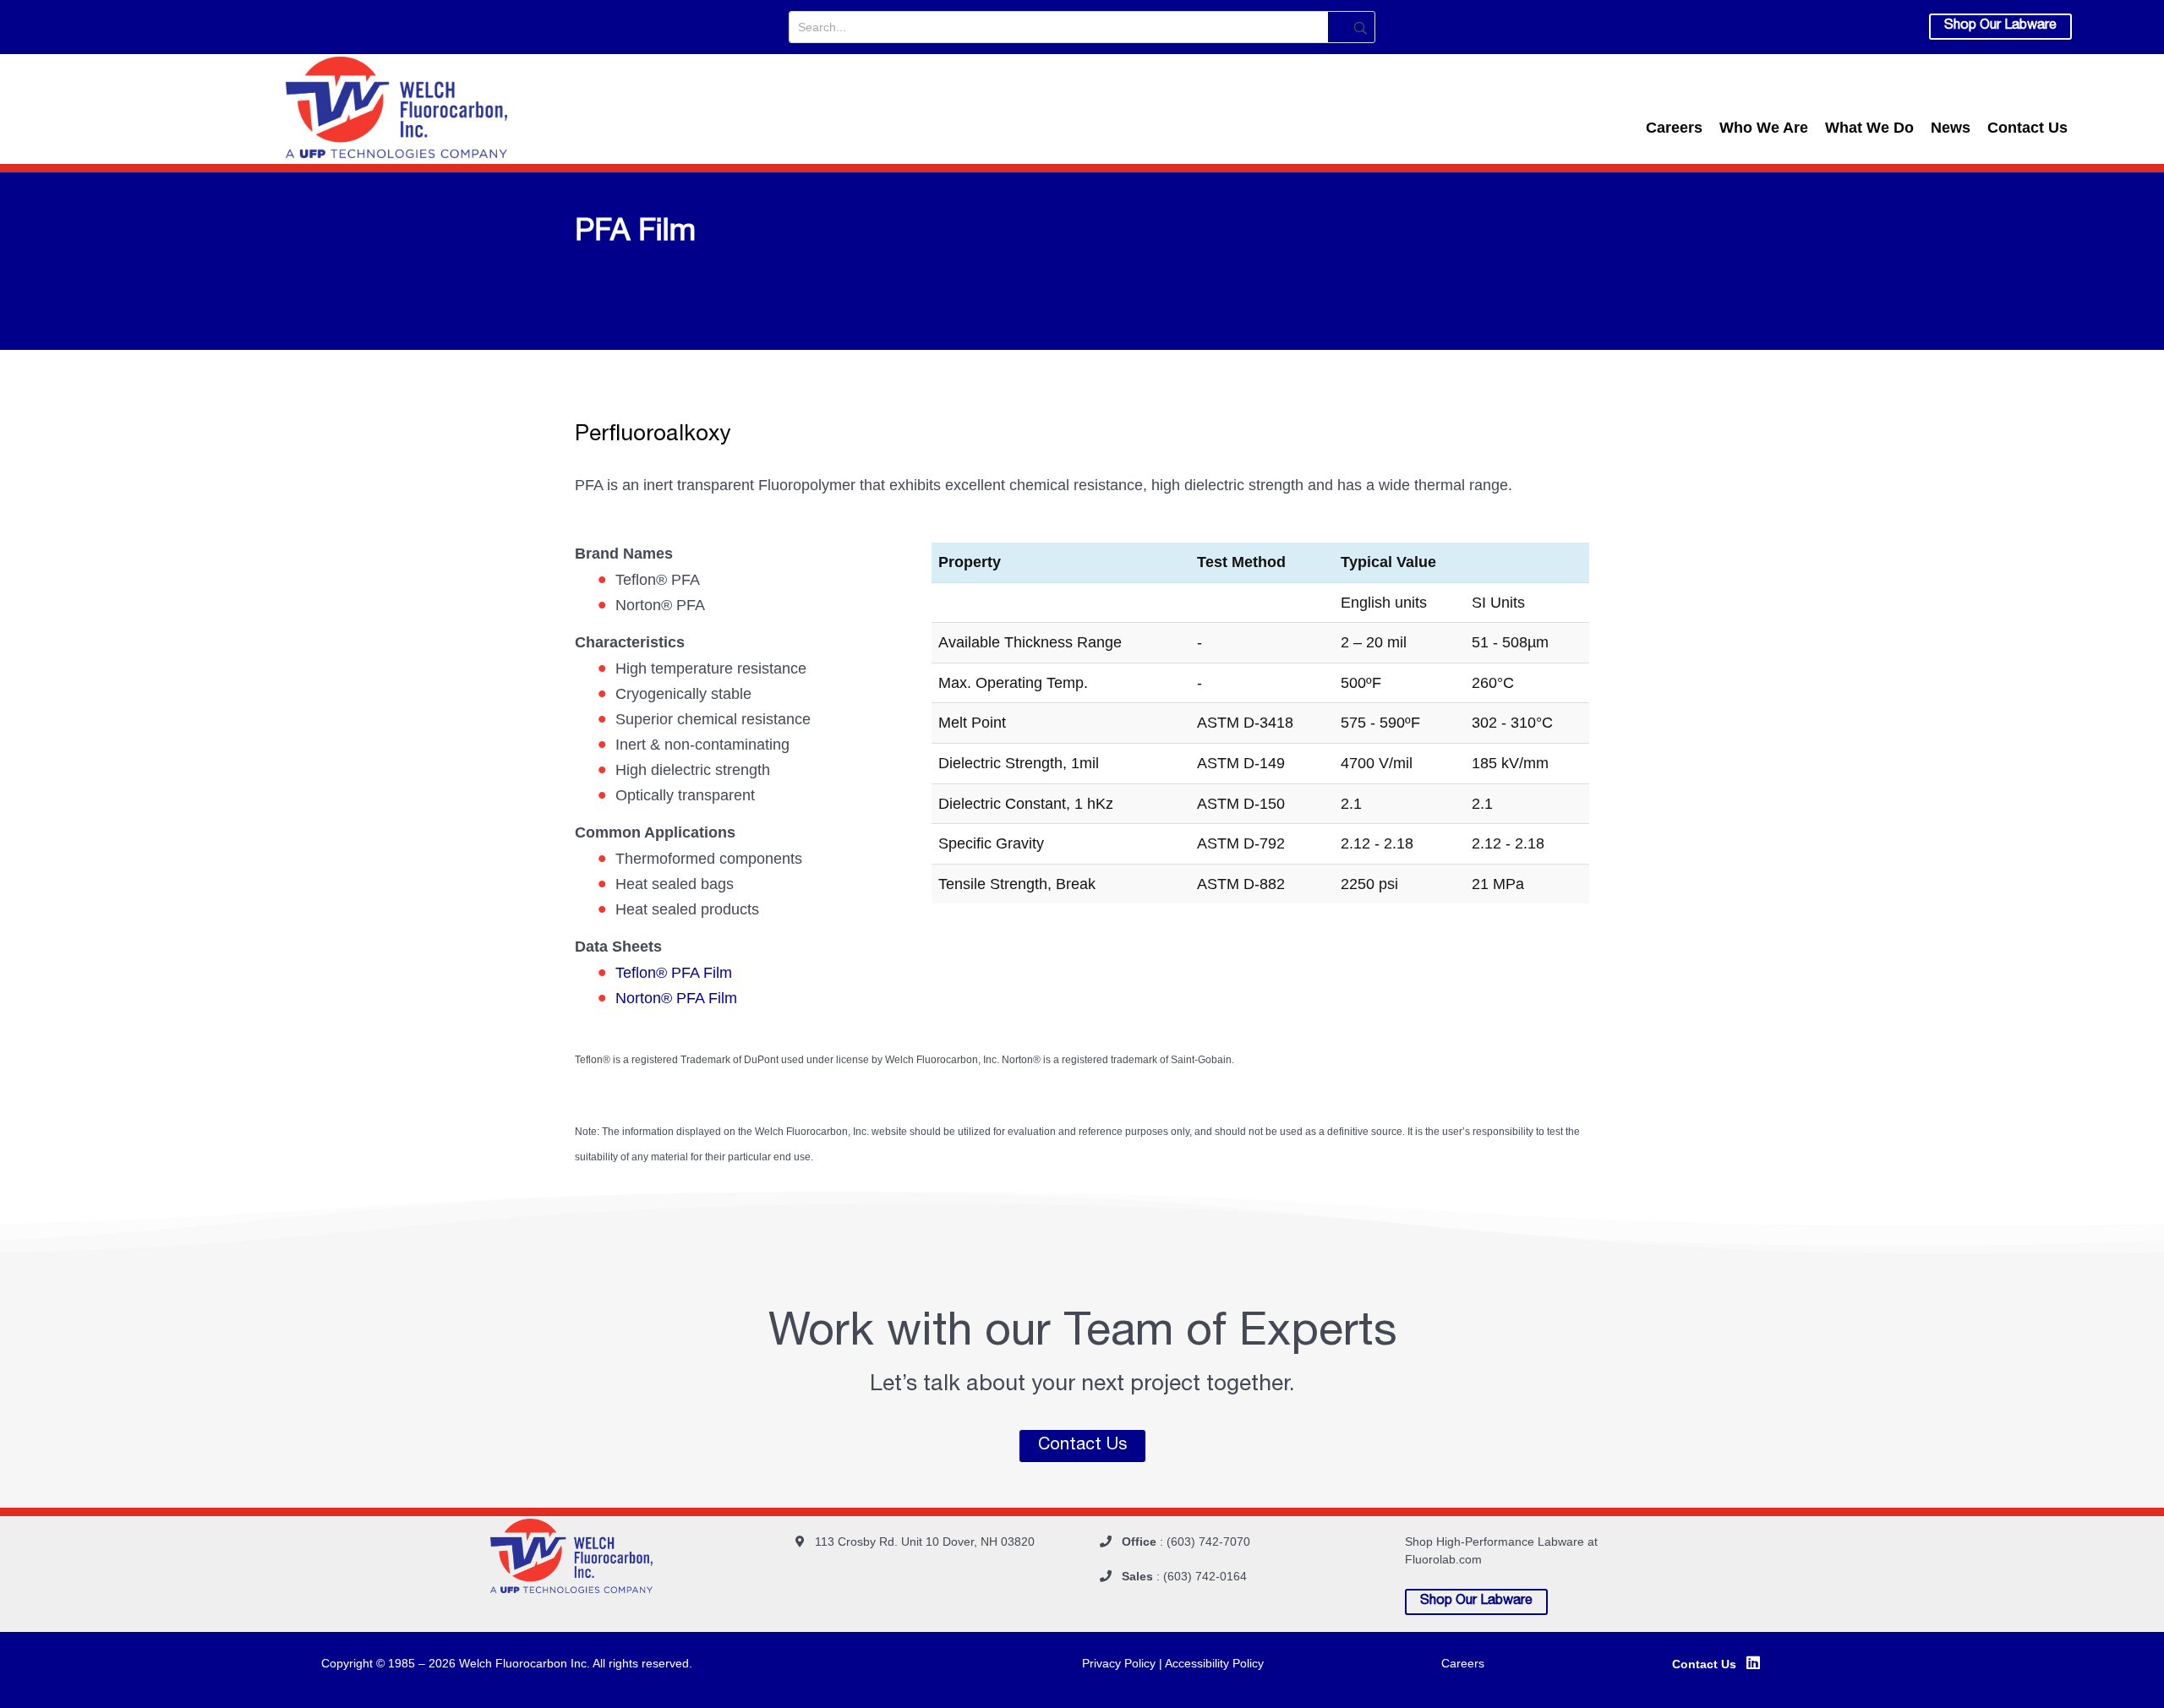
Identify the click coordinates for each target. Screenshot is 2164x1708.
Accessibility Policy (1214, 1663)
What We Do (1869, 128)
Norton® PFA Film (676, 998)
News (1951, 128)
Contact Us (2027, 128)
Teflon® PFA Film (674, 973)
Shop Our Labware (2000, 26)
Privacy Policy (1120, 1663)
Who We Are (1764, 128)
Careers (1674, 128)
